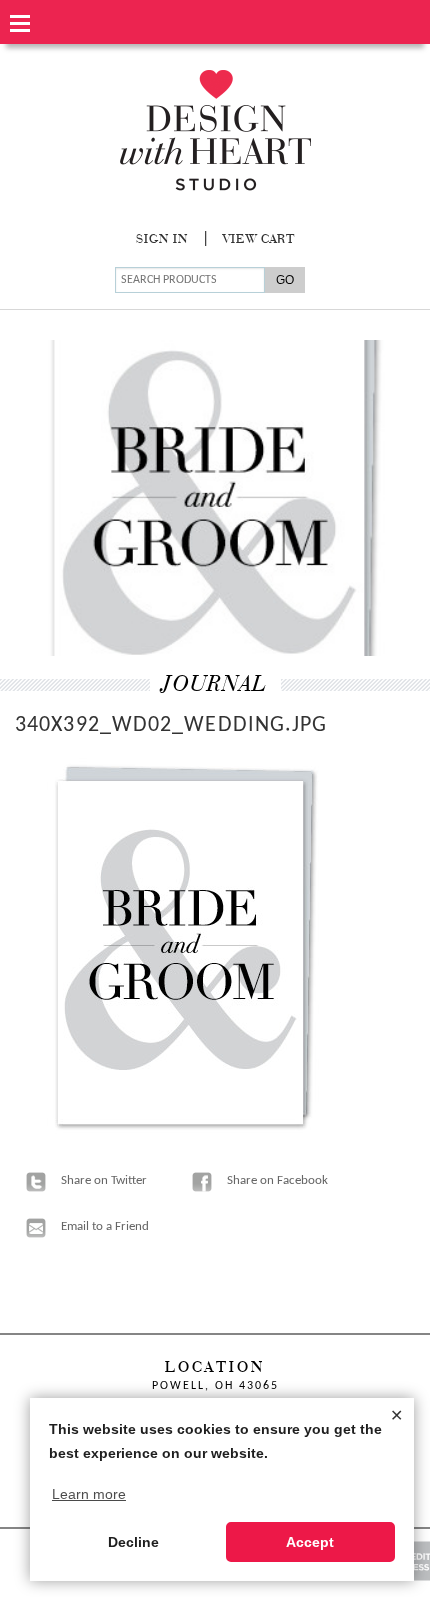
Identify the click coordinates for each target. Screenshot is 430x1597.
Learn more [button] (89, 1494)
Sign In (162, 240)
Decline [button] (133, 1542)
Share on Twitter (104, 1180)
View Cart (259, 240)
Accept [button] (310, 1542)
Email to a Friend (105, 1226)
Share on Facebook (277, 1180)
